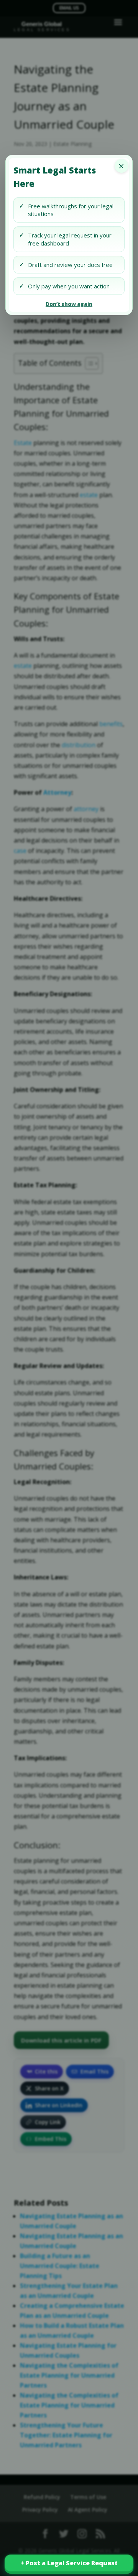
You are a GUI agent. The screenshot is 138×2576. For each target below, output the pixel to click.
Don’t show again (69, 304)
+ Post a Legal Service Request (69, 2563)
